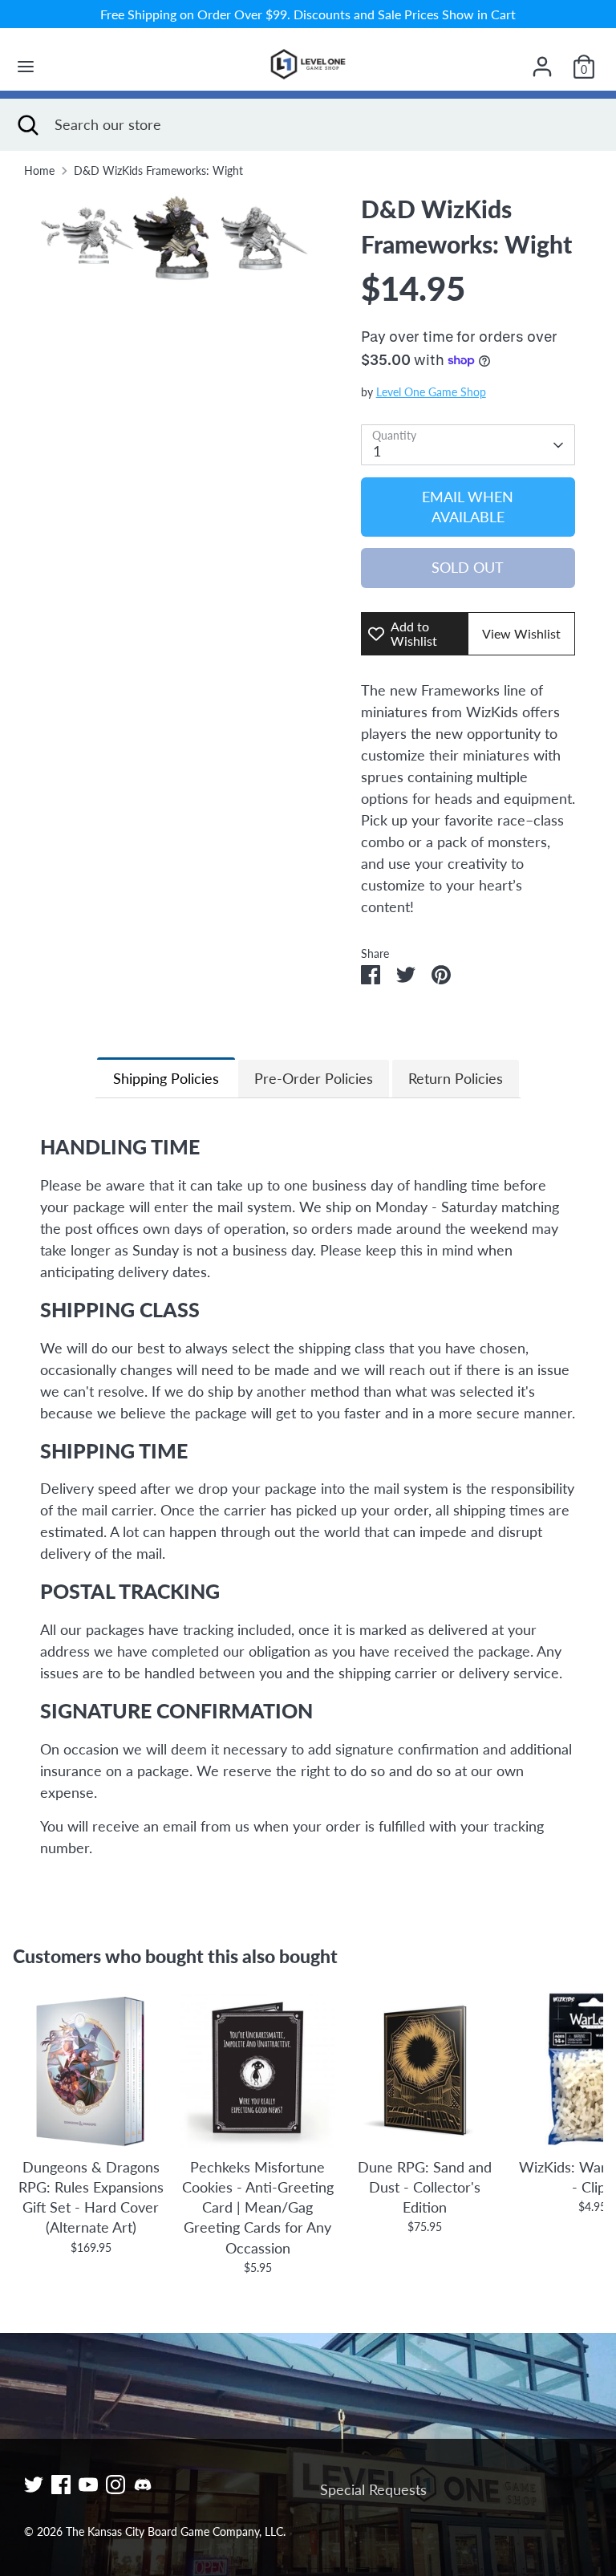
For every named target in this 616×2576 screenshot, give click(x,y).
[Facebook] (61, 2485)
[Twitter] (34, 2485)
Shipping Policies (166, 1078)
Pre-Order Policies (314, 1078)
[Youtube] (88, 2485)
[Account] (542, 61)
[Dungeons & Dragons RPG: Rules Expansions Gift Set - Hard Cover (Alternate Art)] (91, 2071)
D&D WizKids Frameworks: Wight (158, 171)
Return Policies (456, 1078)
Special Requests (373, 2489)
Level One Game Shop (431, 392)
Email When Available (468, 507)
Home (39, 171)
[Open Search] (27, 125)
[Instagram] (115, 2485)
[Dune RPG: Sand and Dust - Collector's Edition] (425, 2071)
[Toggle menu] (26, 66)
